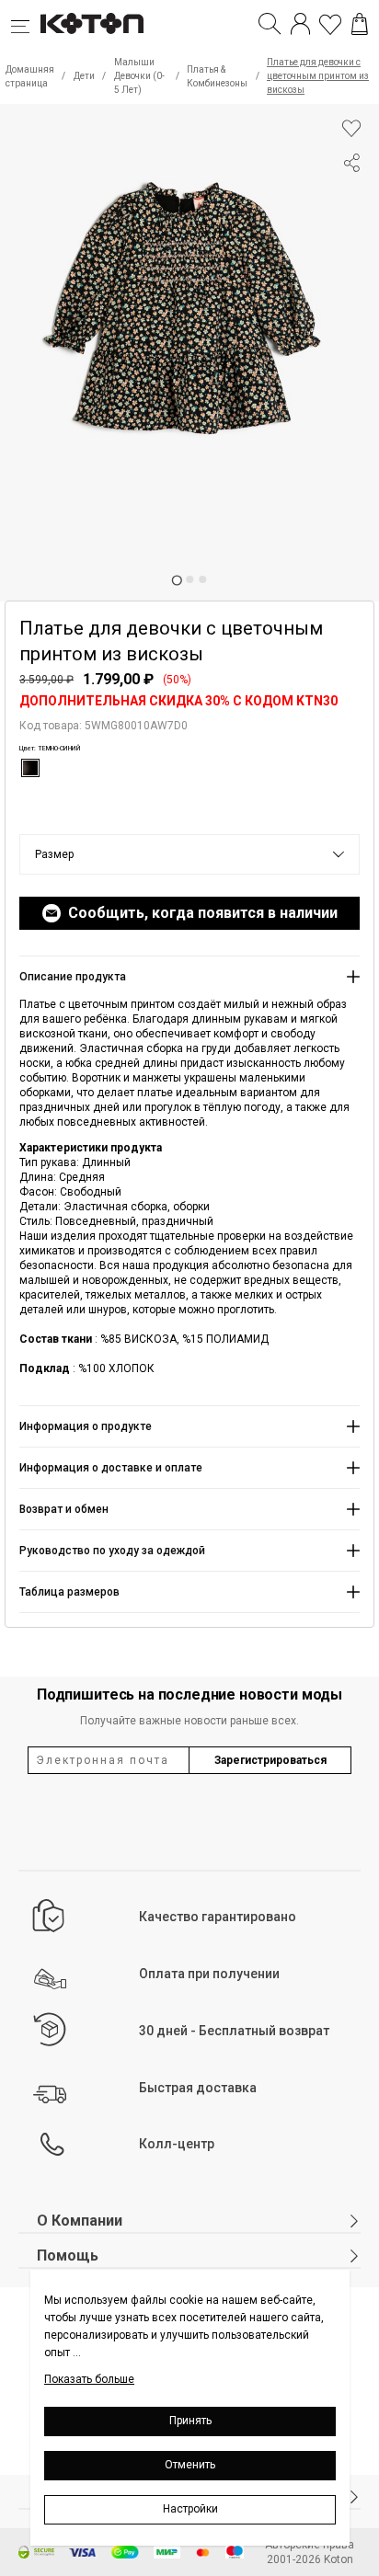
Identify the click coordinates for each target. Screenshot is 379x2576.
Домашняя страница (30, 76)
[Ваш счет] (300, 24)
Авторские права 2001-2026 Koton (310, 2552)
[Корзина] (360, 24)
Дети (84, 76)
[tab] (176, 580)
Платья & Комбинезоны (217, 76)
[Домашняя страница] (92, 24)
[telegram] (351, 233)
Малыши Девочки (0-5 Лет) (139, 76)
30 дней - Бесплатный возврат (234, 2031)
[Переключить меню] (26, 24)
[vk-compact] (351, 200)
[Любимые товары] (330, 24)
